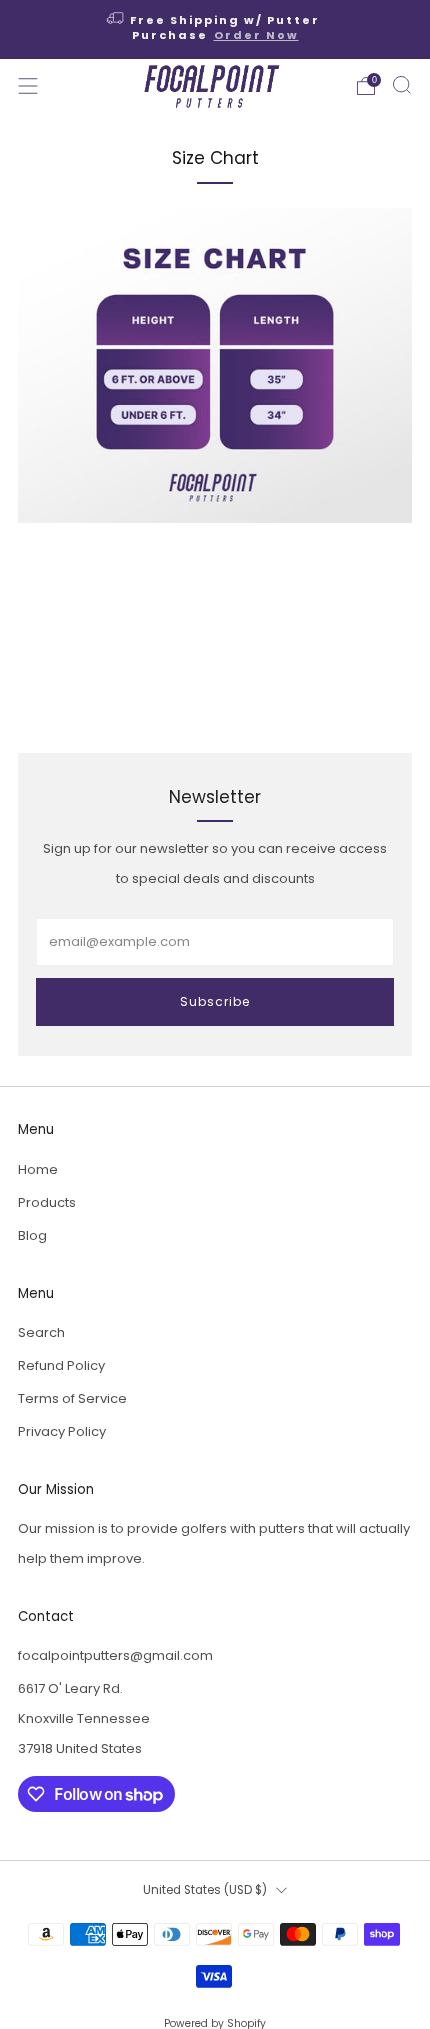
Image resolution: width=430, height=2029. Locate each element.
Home (38, 1169)
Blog (32, 1235)
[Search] (402, 85)
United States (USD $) (205, 1890)
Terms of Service (72, 1398)
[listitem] (215, 29)
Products (47, 1202)
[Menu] (28, 86)
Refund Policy (61, 1365)
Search (41, 1332)
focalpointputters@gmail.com (115, 1655)
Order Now (256, 35)
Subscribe (215, 1001)
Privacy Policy (62, 1431)
